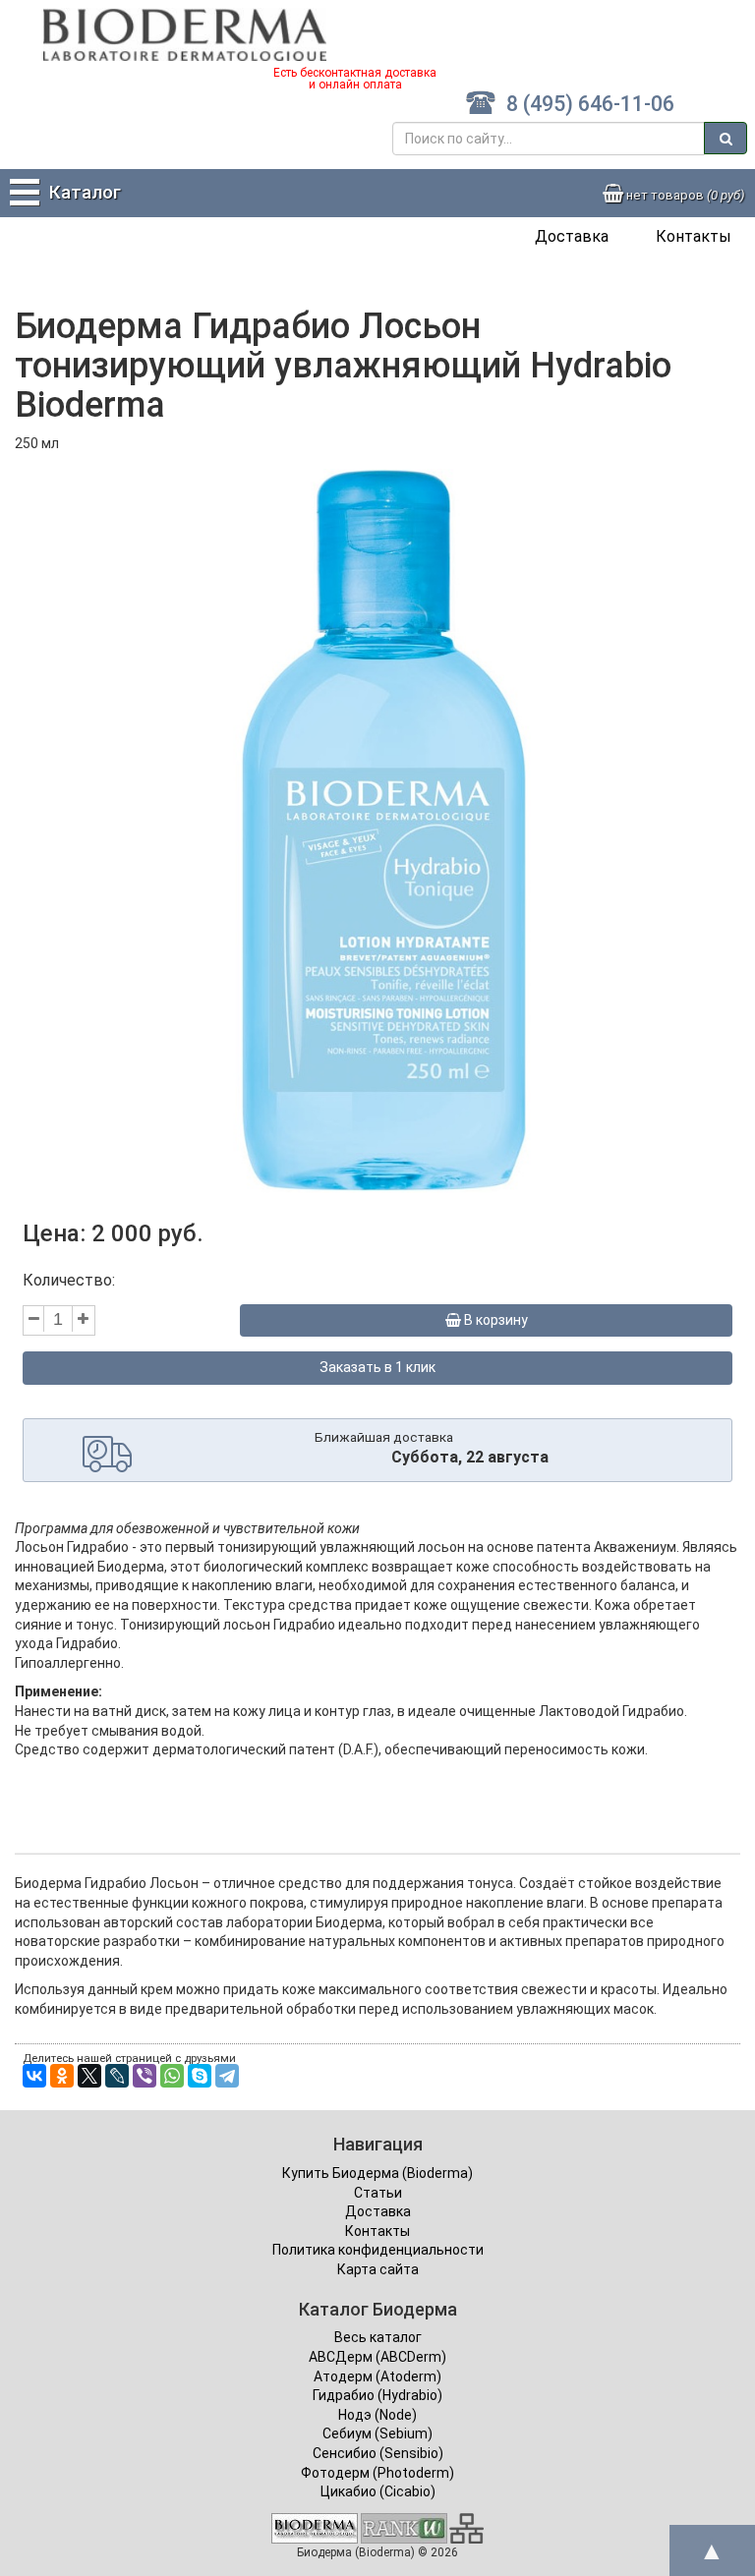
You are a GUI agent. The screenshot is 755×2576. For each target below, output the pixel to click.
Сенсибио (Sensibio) (378, 2453)
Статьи (378, 2193)
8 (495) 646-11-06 (590, 104)
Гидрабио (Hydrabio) (377, 2395)
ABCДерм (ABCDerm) (377, 2357)
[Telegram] (227, 2076)
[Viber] (145, 2076)
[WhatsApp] (172, 2076)
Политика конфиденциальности (378, 2250)
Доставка (572, 236)
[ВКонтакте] (34, 2076)
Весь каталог (378, 2337)
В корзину (494, 1320)
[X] (89, 2076)
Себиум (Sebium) (377, 2433)
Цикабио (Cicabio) (378, 2491)
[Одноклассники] (62, 2076)
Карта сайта (378, 2269)
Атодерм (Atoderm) (377, 2376)
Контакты (694, 236)
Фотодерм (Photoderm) (377, 2473)
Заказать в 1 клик (377, 1367)
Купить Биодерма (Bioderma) (377, 2173)
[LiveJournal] (117, 2076)
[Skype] (200, 2076)
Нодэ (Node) (377, 2415)
